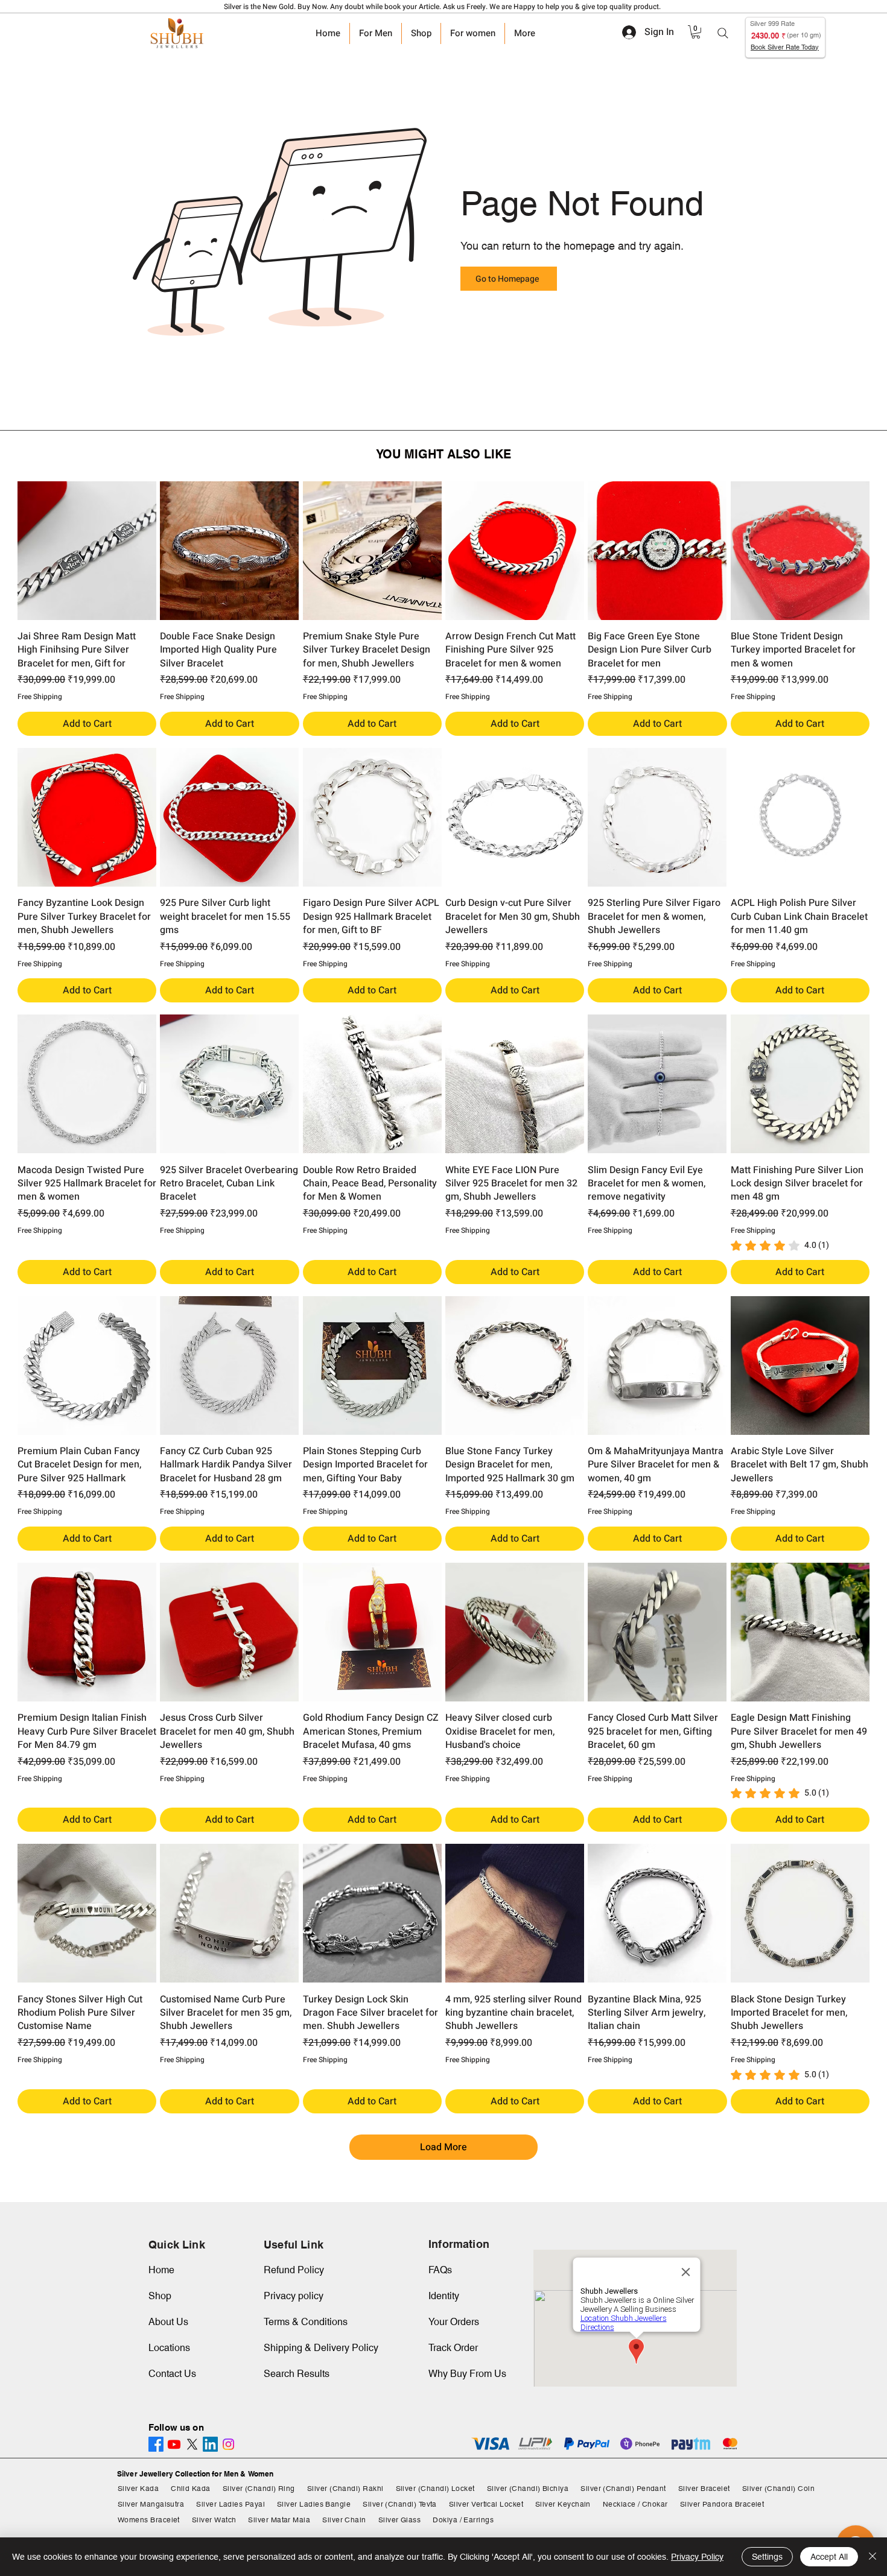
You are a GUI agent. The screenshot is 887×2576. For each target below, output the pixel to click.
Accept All (829, 2557)
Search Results (297, 2374)
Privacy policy (294, 2296)
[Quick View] (87, 551)
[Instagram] (228, 2444)
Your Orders (454, 2322)
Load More (443, 2147)
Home (161, 2270)
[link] (696, 32)
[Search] (723, 33)
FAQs (440, 2270)
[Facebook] (156, 2444)
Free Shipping (40, 697)
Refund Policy (294, 2270)
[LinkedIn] (210, 2444)
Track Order (453, 2348)
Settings (767, 2557)
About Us (168, 2322)
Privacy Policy (697, 2557)
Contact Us (172, 2374)
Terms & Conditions (306, 2322)
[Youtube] (174, 2444)
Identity (444, 2296)
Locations (169, 2348)
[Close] (873, 2557)
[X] (192, 2444)
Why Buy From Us (467, 2374)
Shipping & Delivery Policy (321, 2348)
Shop (160, 2296)
